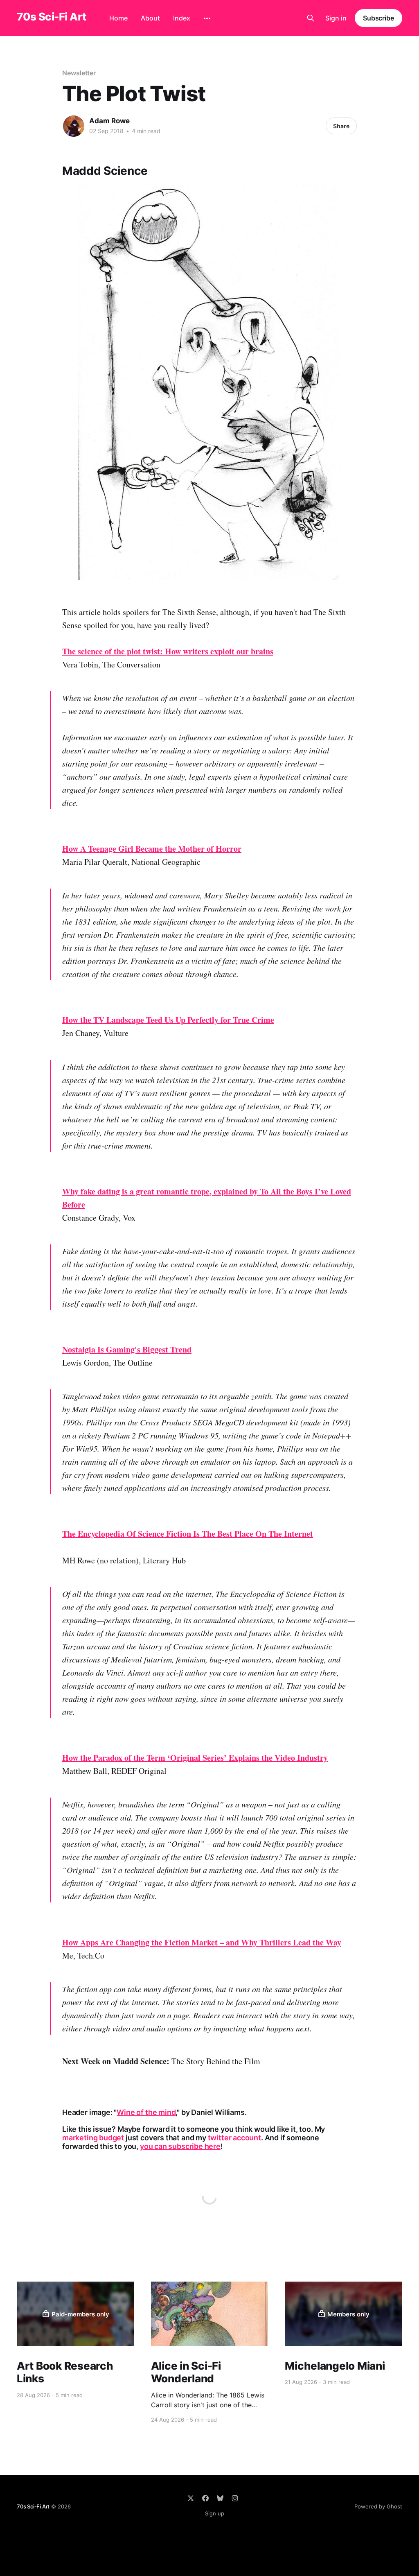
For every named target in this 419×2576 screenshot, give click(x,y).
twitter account (234, 2138)
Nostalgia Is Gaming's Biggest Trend (127, 1349)
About (150, 18)
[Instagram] (235, 2498)
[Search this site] (311, 18)
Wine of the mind (146, 2112)
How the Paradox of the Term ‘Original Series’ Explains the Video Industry (195, 1758)
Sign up (215, 2513)
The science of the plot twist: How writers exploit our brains (168, 651)
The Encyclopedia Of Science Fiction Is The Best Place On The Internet (188, 1534)
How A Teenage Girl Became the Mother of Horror (152, 849)
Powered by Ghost (378, 2506)
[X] (191, 2498)
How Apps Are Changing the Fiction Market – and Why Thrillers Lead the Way (202, 1942)
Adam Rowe (109, 121)
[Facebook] (205, 2498)
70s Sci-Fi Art (52, 17)
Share (341, 126)
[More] (207, 18)
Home (118, 18)
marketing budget (93, 2138)
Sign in (336, 18)
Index (182, 18)
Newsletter (79, 73)
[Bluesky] (220, 2498)
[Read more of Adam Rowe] (74, 126)
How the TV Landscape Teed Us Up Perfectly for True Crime (168, 1020)
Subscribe (378, 18)
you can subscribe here (180, 2146)
